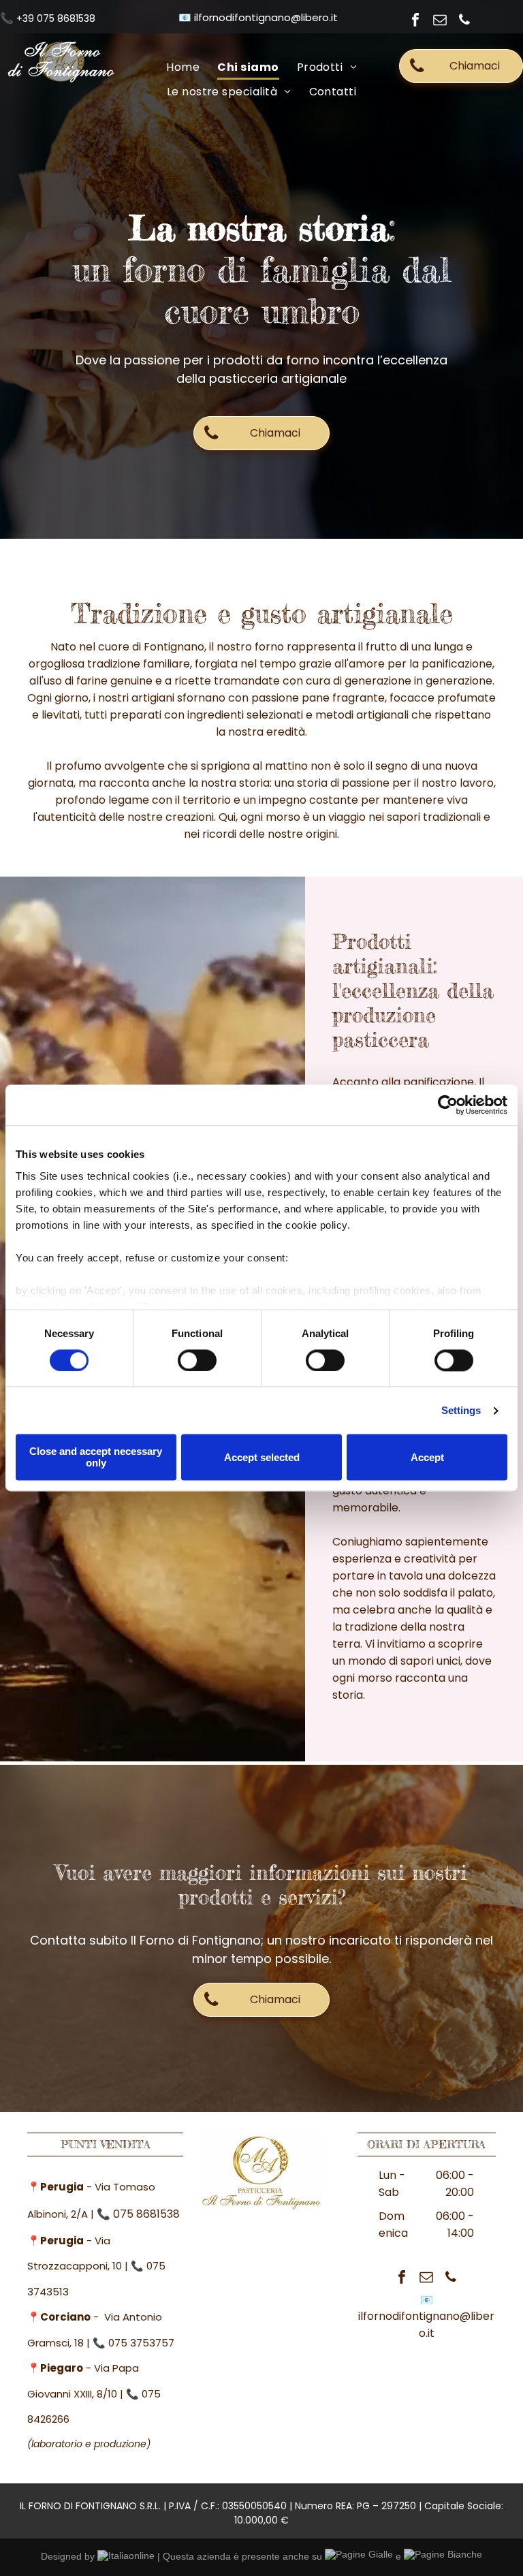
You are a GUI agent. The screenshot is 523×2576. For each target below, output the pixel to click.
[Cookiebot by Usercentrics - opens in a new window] (448, 1105)
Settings (461, 1410)
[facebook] (415, 21)
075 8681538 (146, 2214)
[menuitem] (183, 67)
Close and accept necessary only (96, 1458)
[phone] (464, 21)
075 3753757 (141, 2343)
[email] (440, 21)
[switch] (197, 1360)
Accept (427, 1457)
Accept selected (262, 1457)
